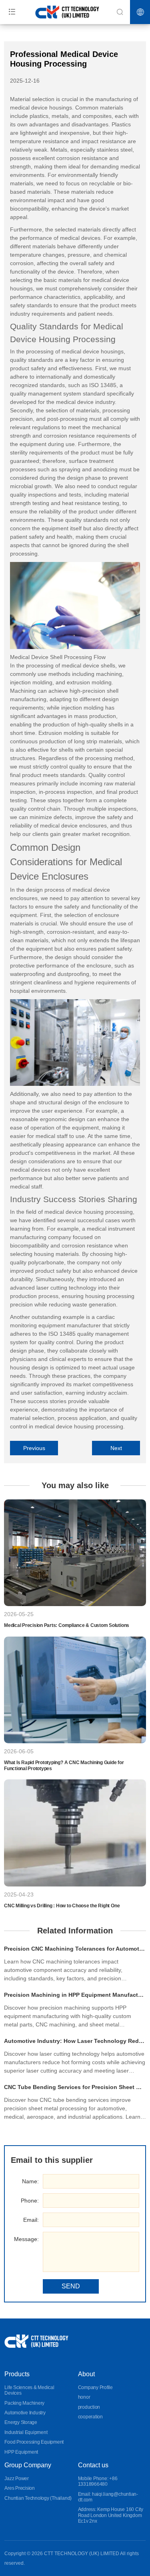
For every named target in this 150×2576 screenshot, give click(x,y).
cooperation (90, 2417)
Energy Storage (21, 2422)
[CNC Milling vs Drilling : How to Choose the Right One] (75, 1833)
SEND (71, 2286)
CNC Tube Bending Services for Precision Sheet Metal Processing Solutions (75, 2087)
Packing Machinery (24, 2403)
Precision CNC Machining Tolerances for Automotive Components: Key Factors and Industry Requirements (75, 1949)
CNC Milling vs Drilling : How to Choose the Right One (62, 1906)
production (89, 2407)
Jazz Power (17, 2479)
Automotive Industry (25, 2413)
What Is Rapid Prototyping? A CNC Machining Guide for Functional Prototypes (64, 1765)
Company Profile (95, 2387)
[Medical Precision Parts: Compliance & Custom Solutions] (75, 1553)
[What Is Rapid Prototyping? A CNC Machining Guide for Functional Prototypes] (75, 1690)
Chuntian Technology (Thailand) (38, 2498)
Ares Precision (20, 2488)
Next (116, 1448)
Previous (34, 1448)
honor (84, 2397)
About (86, 2374)
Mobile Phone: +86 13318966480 (98, 2481)
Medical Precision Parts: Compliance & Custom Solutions (67, 1625)
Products (17, 2374)
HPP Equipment (21, 2452)
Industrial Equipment (26, 2432)
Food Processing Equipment (34, 2442)
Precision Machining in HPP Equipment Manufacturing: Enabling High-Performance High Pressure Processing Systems (75, 1995)
